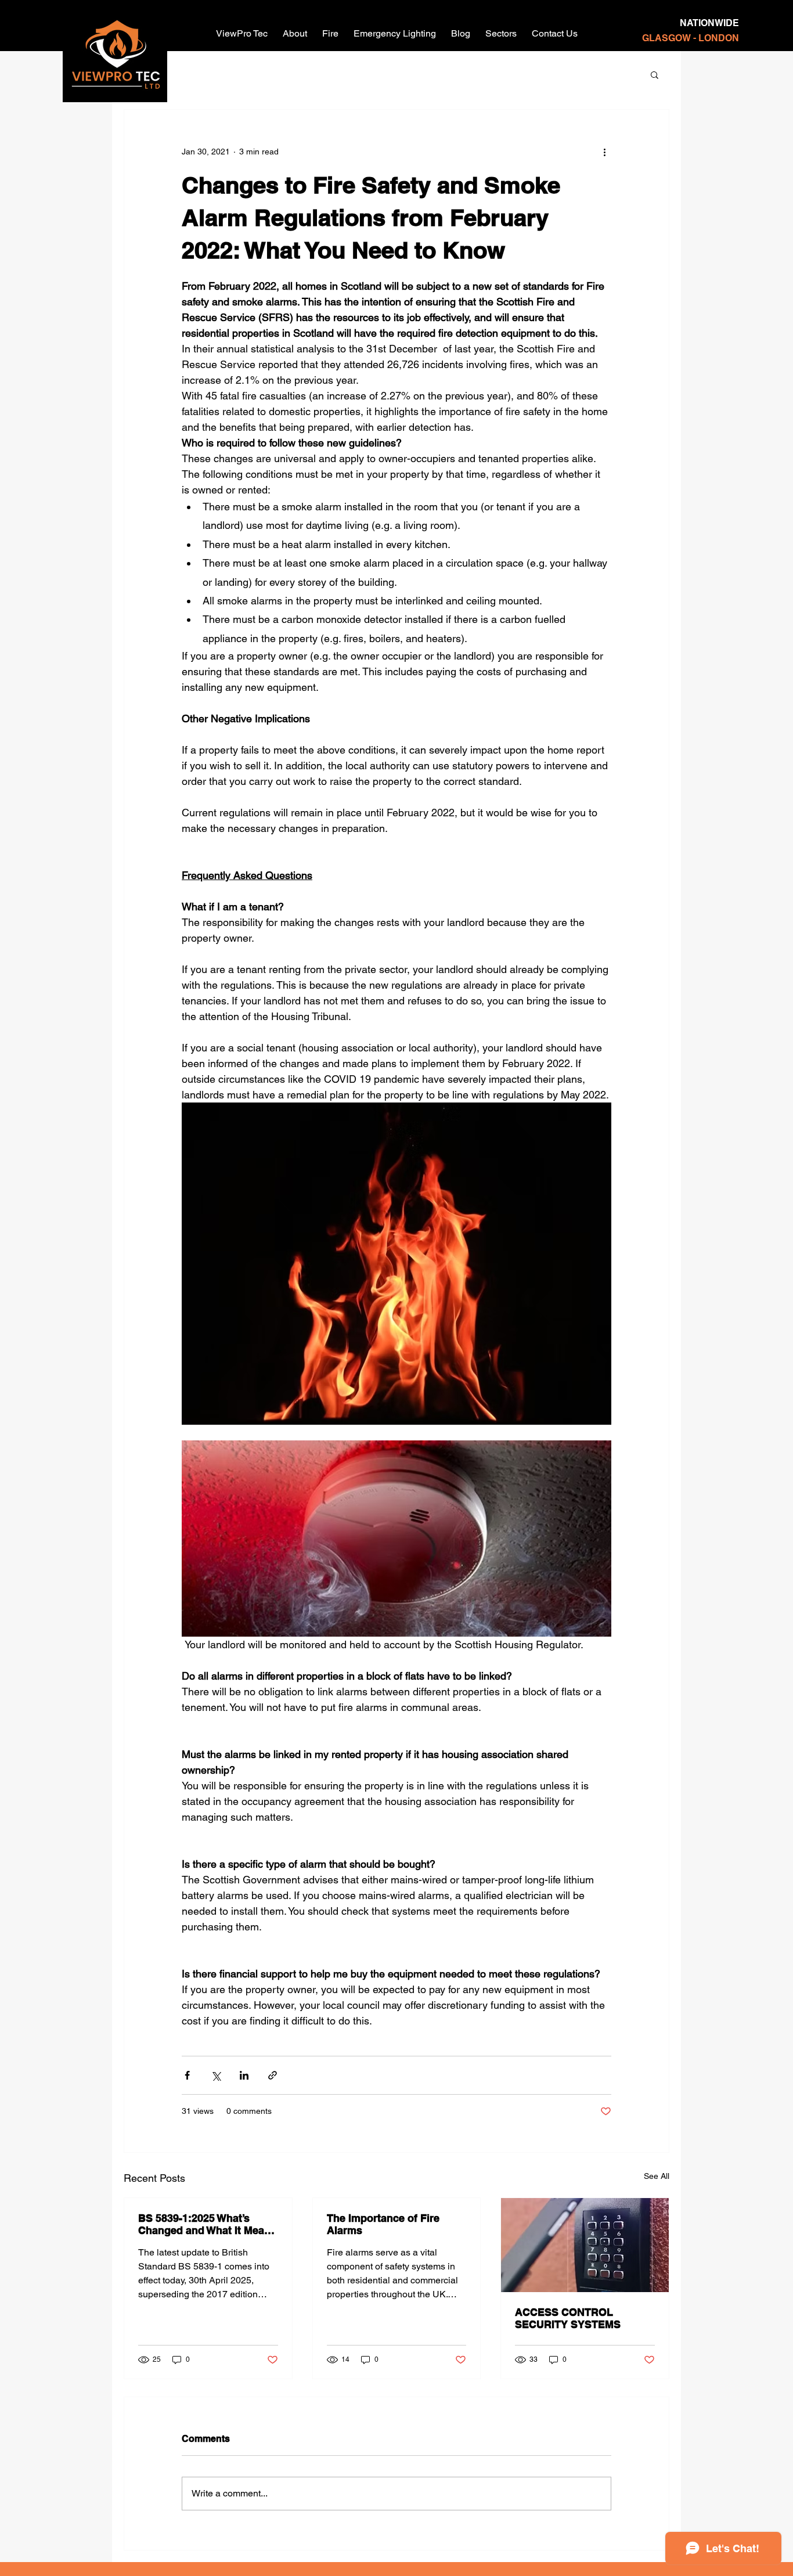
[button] (655, 74)
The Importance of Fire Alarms (383, 2224)
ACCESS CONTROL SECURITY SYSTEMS (568, 2318)
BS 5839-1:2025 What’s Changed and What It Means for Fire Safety (207, 2224)
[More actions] (604, 152)
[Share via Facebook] (187, 2075)
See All (657, 2176)
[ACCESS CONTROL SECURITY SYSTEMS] (585, 2245)
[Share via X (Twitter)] (216, 2075)
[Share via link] (273, 2075)
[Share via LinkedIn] (244, 2075)
